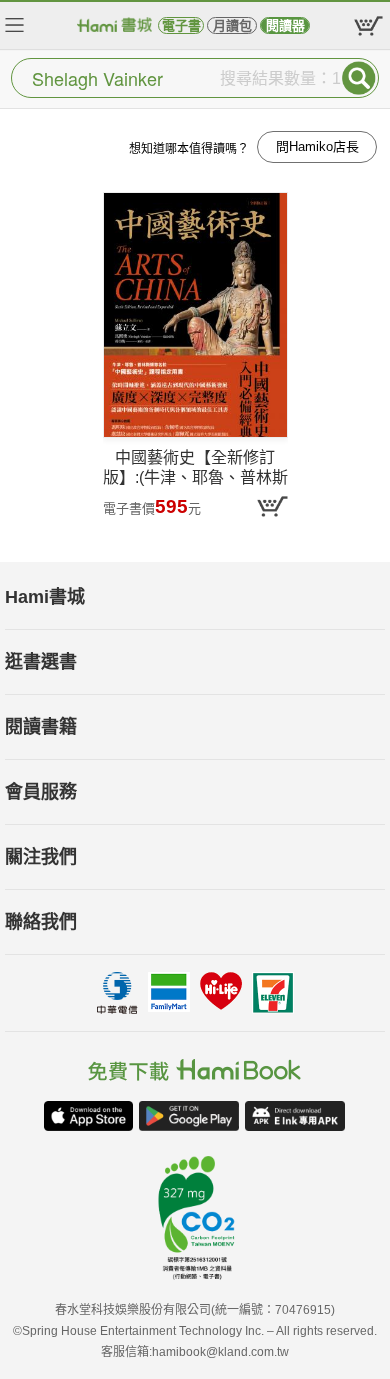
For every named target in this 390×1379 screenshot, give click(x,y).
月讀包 (232, 25)
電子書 (181, 25)
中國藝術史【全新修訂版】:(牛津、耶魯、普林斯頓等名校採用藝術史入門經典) (195, 472)
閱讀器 (285, 25)
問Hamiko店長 (317, 146)
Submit (359, 78)
